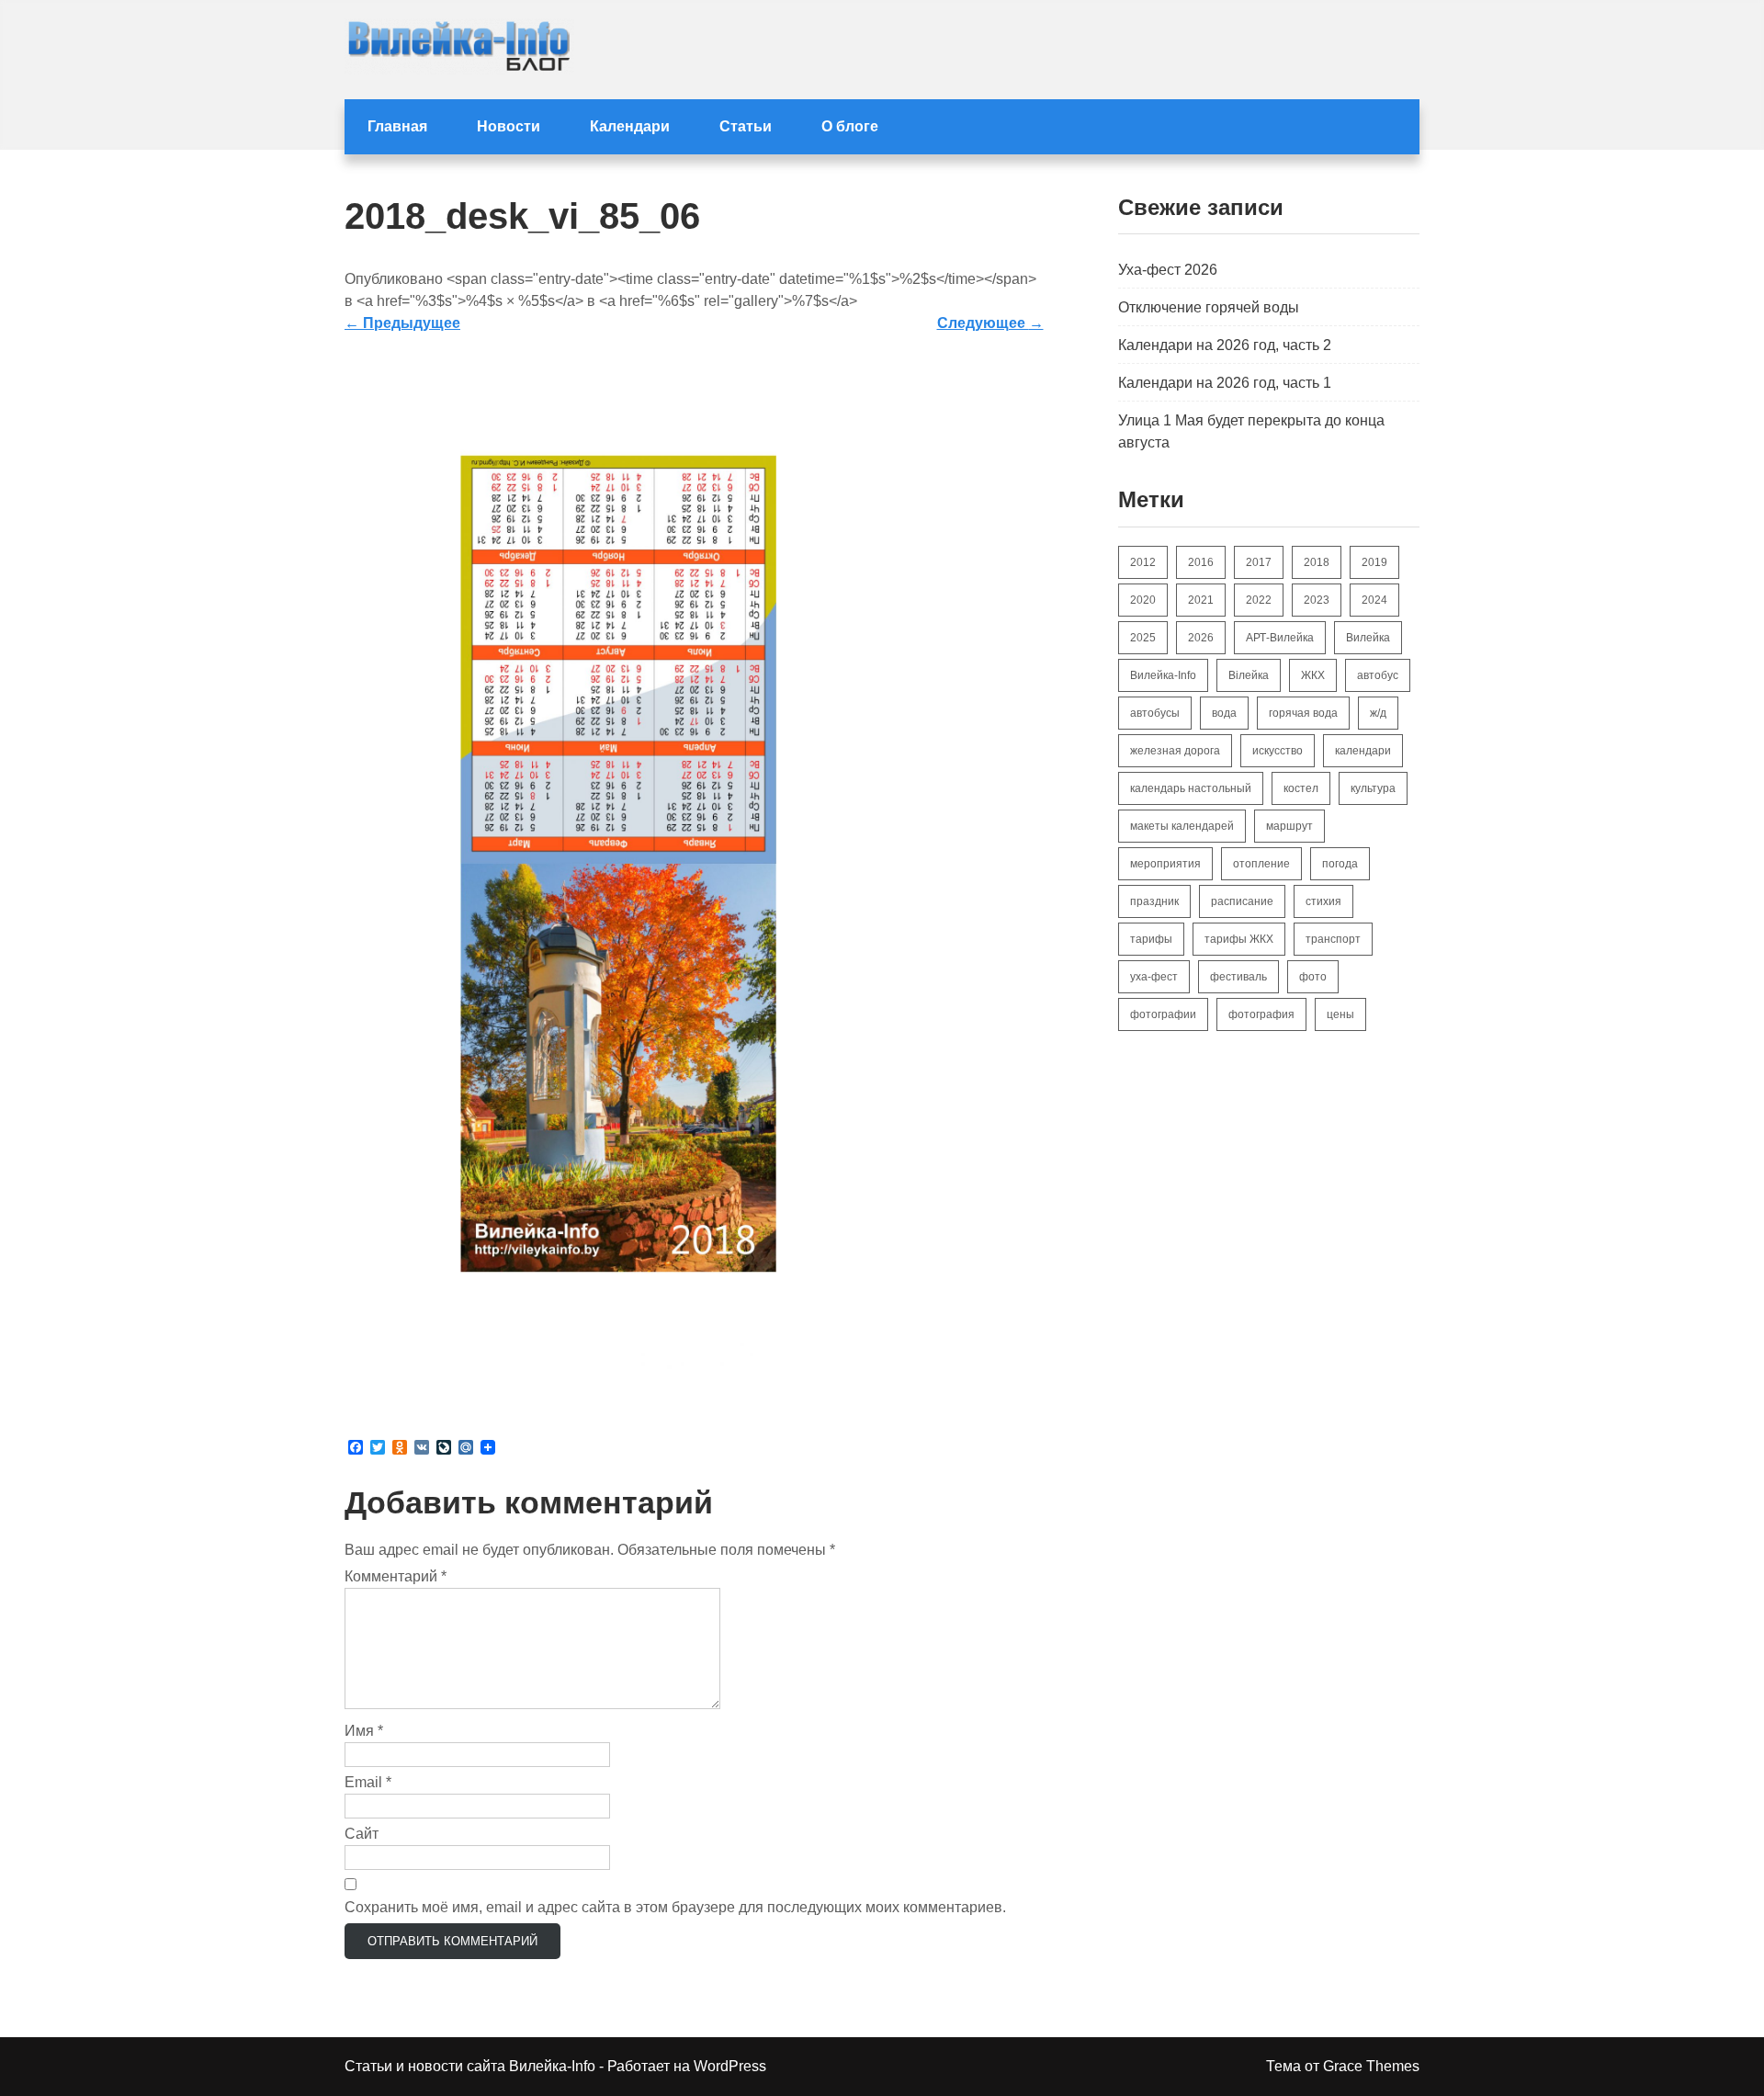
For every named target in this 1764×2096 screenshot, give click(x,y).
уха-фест (1154, 977)
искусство (1278, 751)
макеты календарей (1182, 826)
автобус (1378, 675)
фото (1313, 977)
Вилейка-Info (1163, 675)
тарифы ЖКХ (1239, 939)
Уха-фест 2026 (1168, 270)
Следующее (990, 323)
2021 (1201, 600)
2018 (1317, 562)
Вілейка (1249, 675)
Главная (397, 126)
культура (1373, 788)
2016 (1201, 562)
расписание (1242, 901)
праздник (1154, 901)
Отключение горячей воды (1209, 307)
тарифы (1151, 939)
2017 (1259, 562)
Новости (509, 126)
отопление (1261, 864)
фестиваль (1238, 977)
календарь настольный (1191, 788)
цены (1340, 1014)
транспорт (1333, 939)
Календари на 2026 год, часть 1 (1225, 383)
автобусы (1155, 713)
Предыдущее (402, 323)
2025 (1143, 638)
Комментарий (396, 1576)
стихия (1323, 901)
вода (1224, 713)
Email (368, 1782)
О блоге (850, 126)
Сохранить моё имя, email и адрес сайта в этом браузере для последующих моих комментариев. (675, 1907)
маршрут (1289, 826)
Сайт (362, 1834)
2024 (1374, 600)
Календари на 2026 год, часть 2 (1225, 345)
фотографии (1163, 1014)
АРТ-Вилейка (1280, 638)
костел (1301, 788)
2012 (1143, 562)
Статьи (746, 126)
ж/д (1378, 713)
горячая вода (1303, 713)
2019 (1374, 562)
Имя (364, 1731)
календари (1363, 751)
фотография (1261, 1014)
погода (1340, 864)
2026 (1201, 638)
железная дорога (1175, 751)
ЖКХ (1313, 675)
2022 (1259, 600)
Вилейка (1368, 638)
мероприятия (1165, 864)
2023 (1317, 600)
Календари (630, 126)
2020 (1143, 600)
